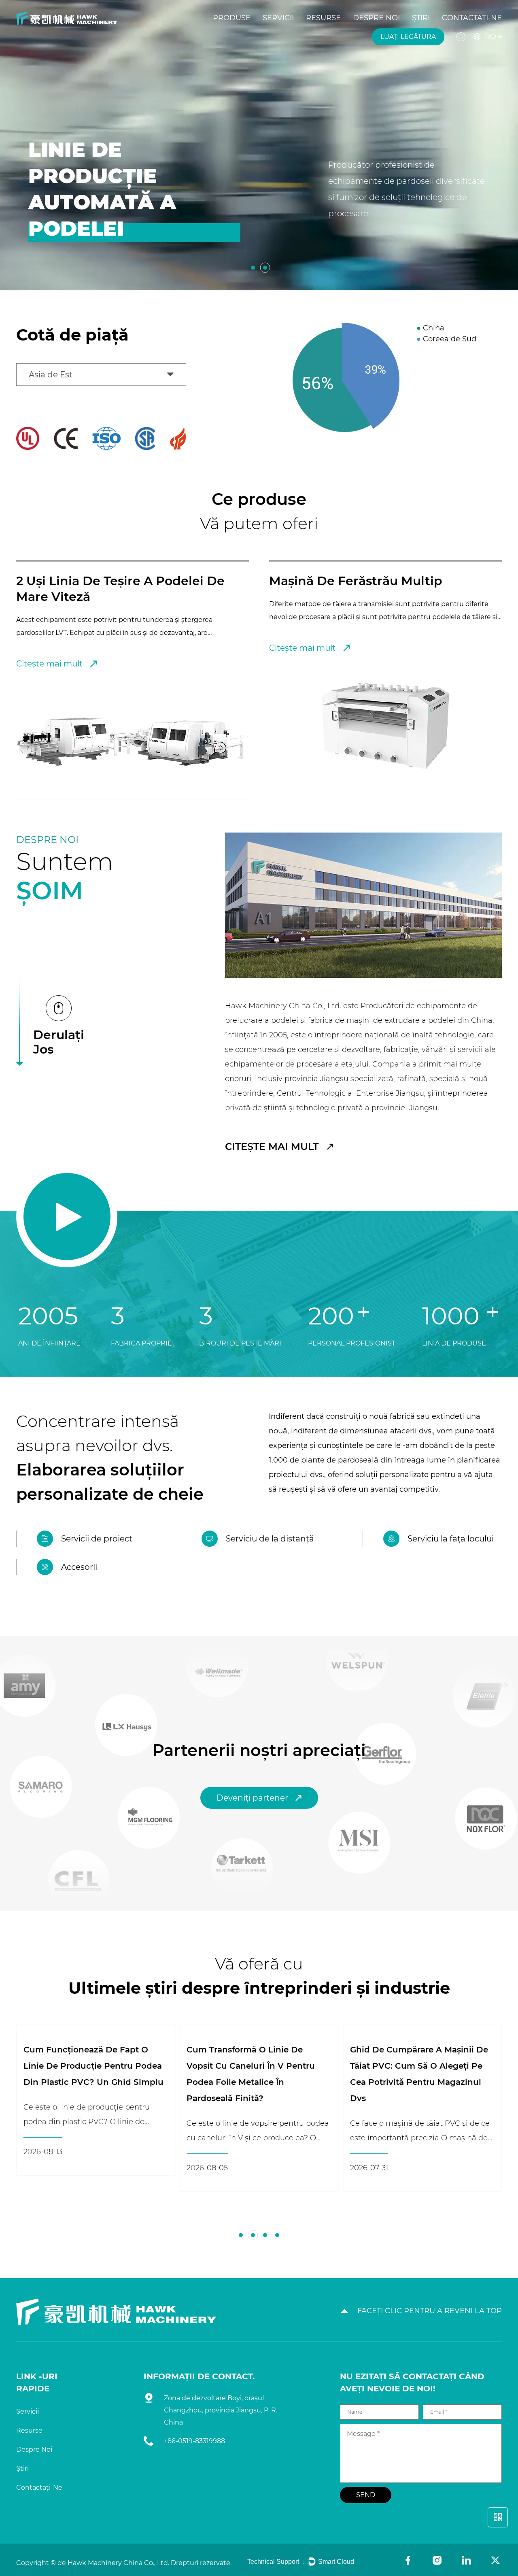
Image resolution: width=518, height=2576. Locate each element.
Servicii (278, 18)
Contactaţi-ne (472, 18)
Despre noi (376, 18)
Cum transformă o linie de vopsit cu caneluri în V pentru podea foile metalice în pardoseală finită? (88, 2074)
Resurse (323, 18)
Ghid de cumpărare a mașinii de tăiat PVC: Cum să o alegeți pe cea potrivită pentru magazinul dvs (256, 2074)
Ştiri (421, 18)
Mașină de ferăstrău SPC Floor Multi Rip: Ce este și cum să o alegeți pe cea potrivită (415, 2066)
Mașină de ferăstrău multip (103, 581)
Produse (232, 18)
